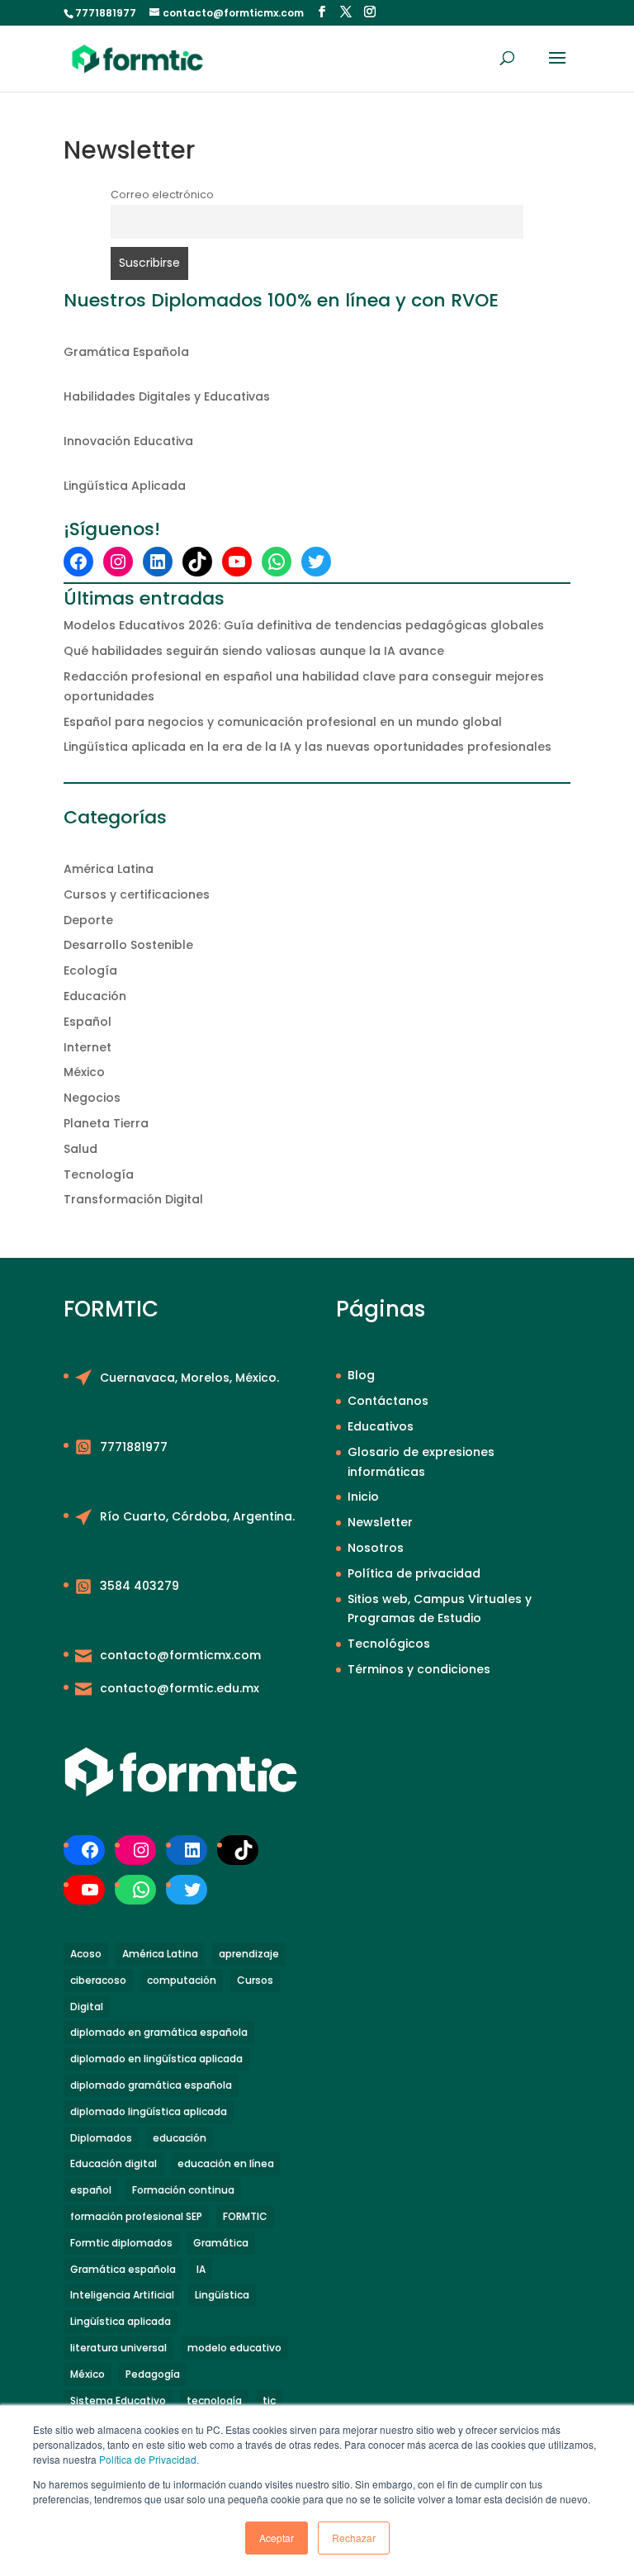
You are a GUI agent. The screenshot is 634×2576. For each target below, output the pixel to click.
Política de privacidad (414, 1573)
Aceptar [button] (277, 2538)
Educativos (381, 1426)
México (84, 1072)
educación (180, 2138)
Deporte (88, 920)
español (91, 2190)
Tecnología (99, 1174)
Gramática (221, 2243)
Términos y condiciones (419, 1669)
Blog (361, 1375)
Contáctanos (388, 1401)
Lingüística (222, 2295)
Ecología (90, 970)
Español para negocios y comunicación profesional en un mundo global (283, 722)
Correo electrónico (162, 195)
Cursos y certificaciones (137, 894)
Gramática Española (126, 352)
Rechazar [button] (354, 2538)
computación (182, 1980)
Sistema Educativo (118, 2400)
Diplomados (101, 2138)
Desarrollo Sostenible (128, 945)
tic (269, 2400)
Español (88, 1022)
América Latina (109, 869)
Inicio (363, 1497)
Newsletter (380, 1522)
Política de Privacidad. (149, 2459)
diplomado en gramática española (159, 2032)
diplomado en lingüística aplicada (156, 2059)
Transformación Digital (133, 1199)
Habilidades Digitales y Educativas (167, 396)
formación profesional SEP (136, 2216)
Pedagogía (153, 2374)
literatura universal (118, 2348)
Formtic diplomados (121, 2243)
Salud (80, 1149)
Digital (87, 2007)
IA (201, 2269)
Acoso (86, 1954)
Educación (95, 996)
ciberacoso (98, 1980)
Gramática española (123, 2269)
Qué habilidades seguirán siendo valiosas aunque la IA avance (254, 651)
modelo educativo (234, 2348)
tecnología (214, 2400)
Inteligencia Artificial (122, 2295)
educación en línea (226, 2163)
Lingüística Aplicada (125, 486)
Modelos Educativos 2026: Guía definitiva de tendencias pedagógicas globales (304, 625)
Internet (88, 1047)
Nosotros (376, 1548)
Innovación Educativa (128, 441)
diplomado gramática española (151, 2085)
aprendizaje (249, 1954)
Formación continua (183, 2190)
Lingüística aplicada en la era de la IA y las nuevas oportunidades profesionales (308, 747)
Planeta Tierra (106, 1123)
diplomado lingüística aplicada (149, 2111)
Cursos (255, 1980)
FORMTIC (245, 2216)
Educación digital (114, 2163)
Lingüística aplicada (121, 2321)
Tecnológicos (389, 1644)
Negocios (92, 1098)
